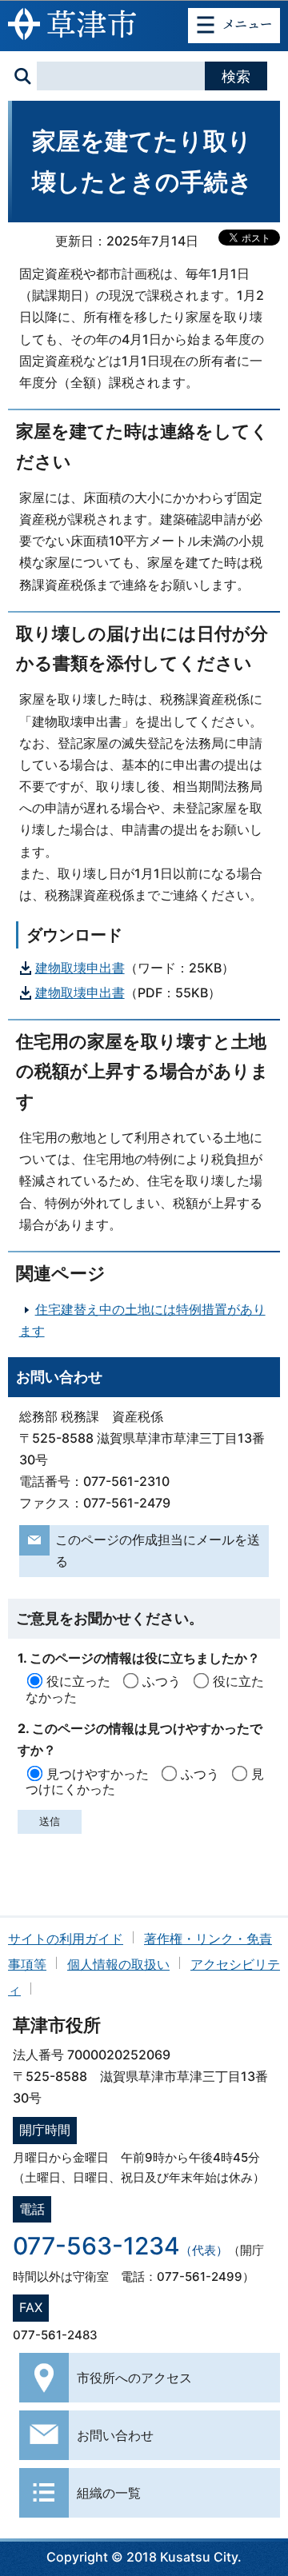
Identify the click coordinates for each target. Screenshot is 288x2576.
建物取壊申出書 (80, 968)
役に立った (78, 1681)
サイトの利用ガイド (66, 1939)
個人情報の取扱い (118, 1964)
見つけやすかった (98, 1774)
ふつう (162, 1681)
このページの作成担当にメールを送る (158, 1550)
